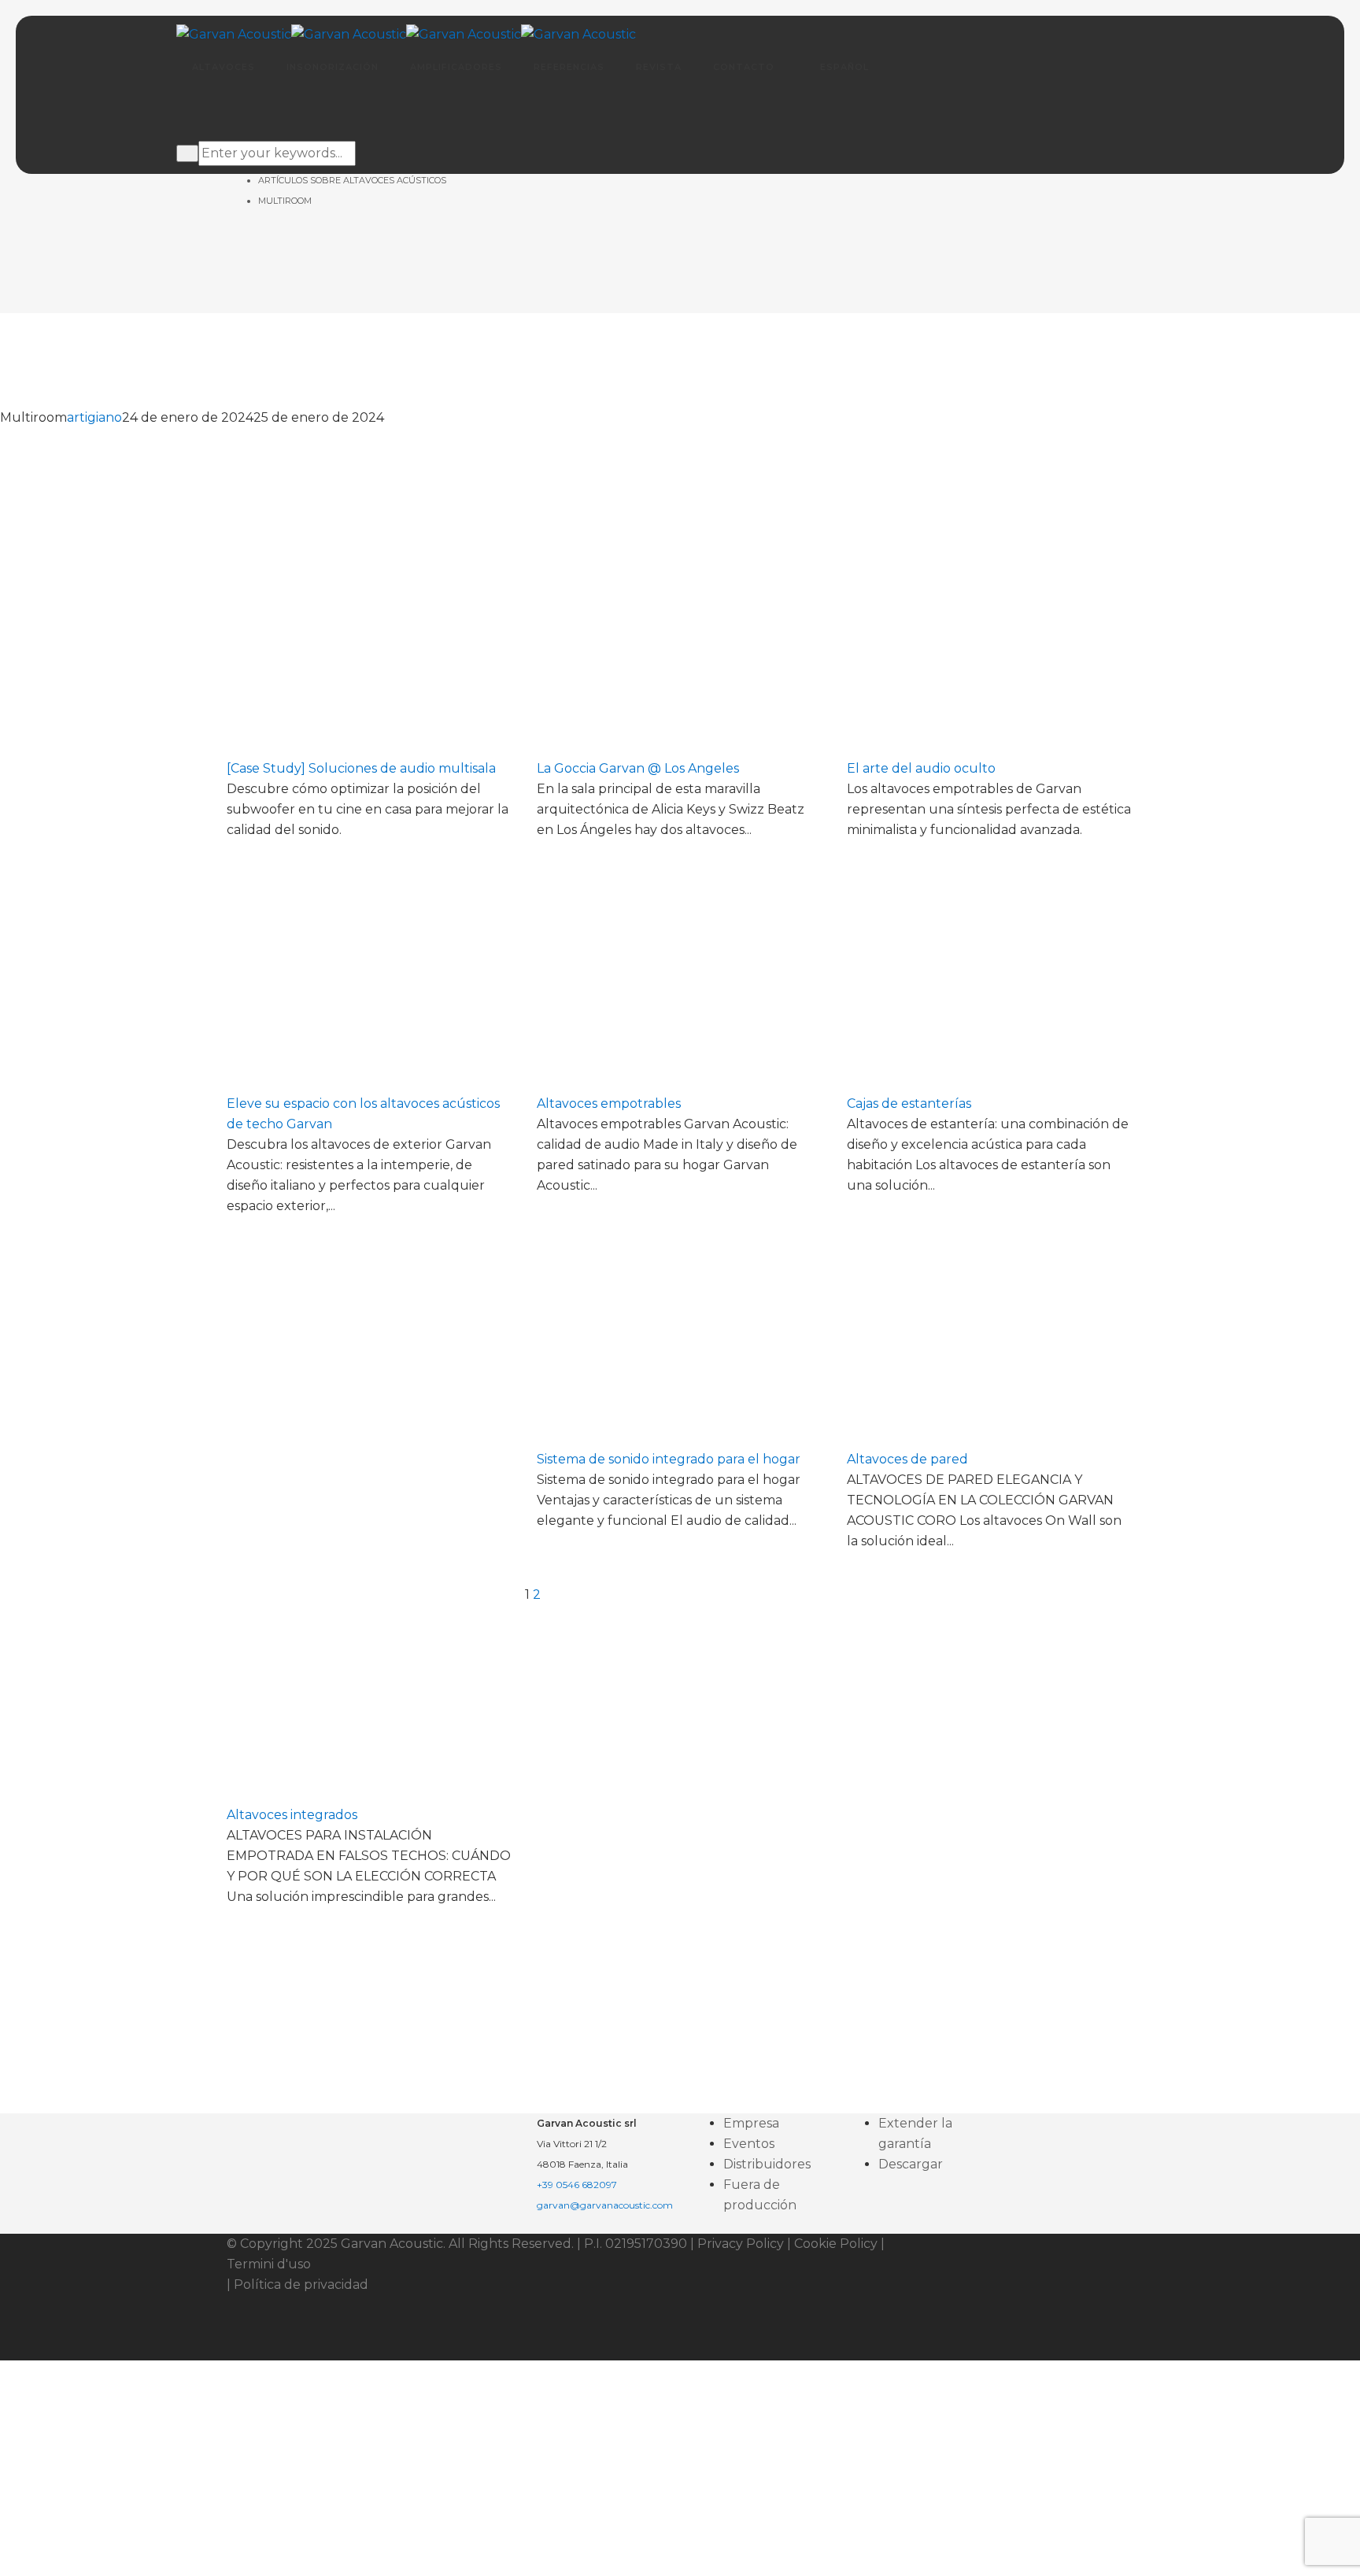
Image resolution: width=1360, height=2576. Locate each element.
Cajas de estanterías (909, 1103)
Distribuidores (767, 2164)
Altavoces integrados (292, 1815)
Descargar (911, 2164)
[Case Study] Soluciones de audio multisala (361, 768)
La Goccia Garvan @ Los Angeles (638, 768)
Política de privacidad (301, 2284)
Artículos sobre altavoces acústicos (352, 180)
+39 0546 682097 (577, 2185)
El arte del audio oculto (921, 768)
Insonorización (333, 67)
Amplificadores (456, 67)
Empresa (751, 2123)
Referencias (569, 67)
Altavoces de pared (907, 1459)
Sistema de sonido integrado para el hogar (669, 1459)
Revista (659, 67)
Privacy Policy (741, 2244)
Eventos (749, 2144)
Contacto (744, 67)
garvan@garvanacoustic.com (605, 2205)
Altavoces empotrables (609, 1103)
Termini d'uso (269, 2264)
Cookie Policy (836, 2244)
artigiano (94, 417)
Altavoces (224, 67)
